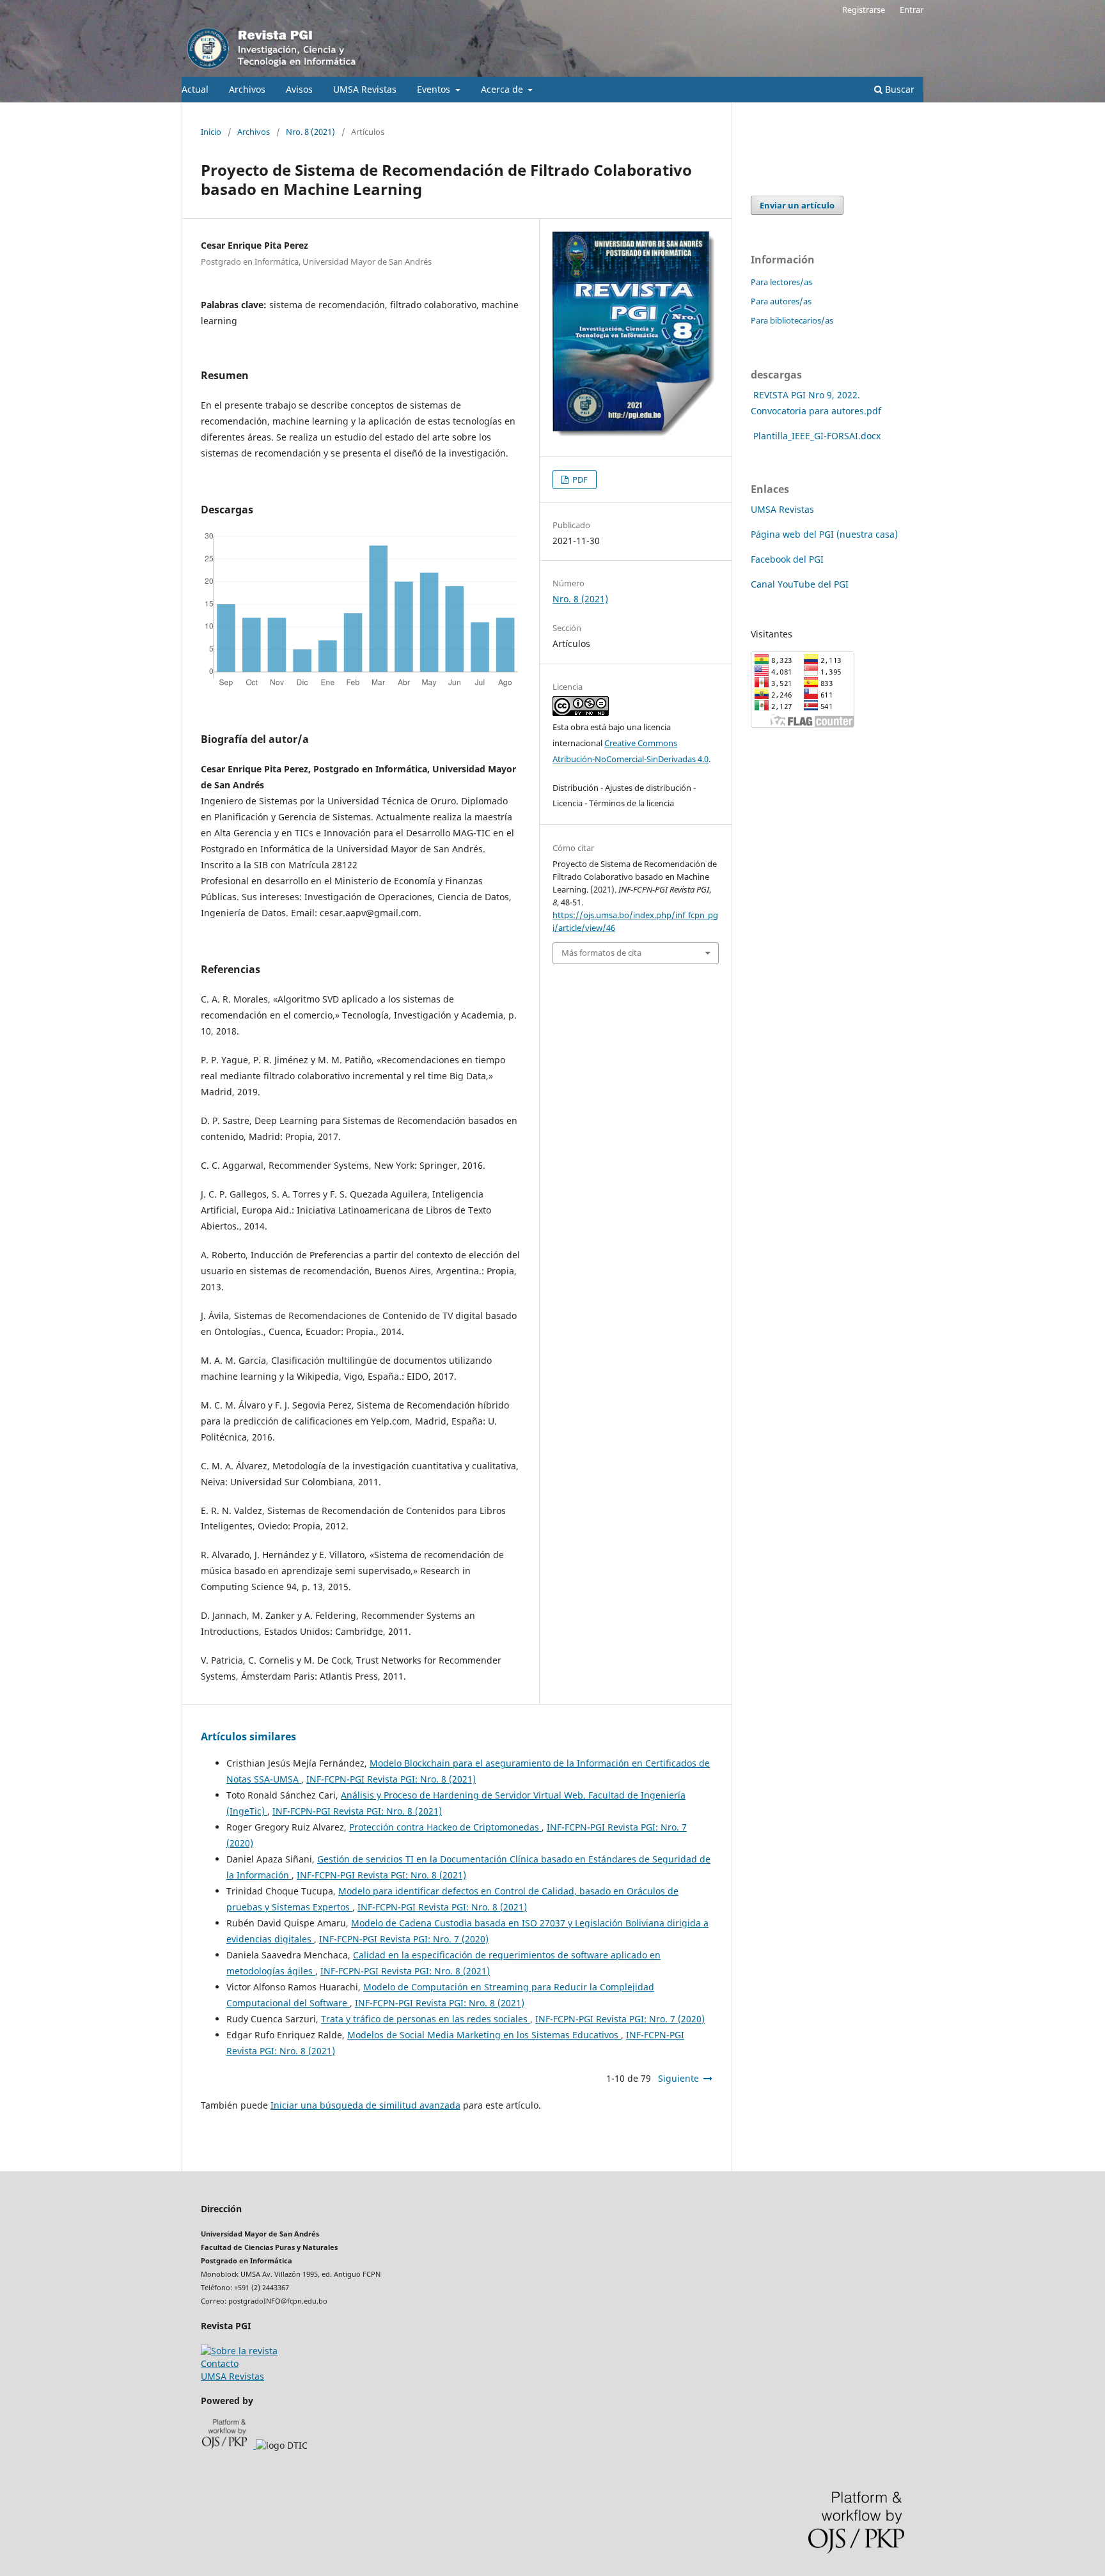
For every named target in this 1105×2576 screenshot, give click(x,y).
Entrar (912, 10)
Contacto (220, 2363)
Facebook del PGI (787, 559)
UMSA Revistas (365, 89)
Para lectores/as (781, 282)
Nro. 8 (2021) (310, 132)
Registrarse (864, 10)
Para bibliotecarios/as (792, 320)
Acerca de (503, 89)
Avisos (299, 89)
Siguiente (678, 2078)
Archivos (247, 89)
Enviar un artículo (797, 205)
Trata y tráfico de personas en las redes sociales (426, 2019)
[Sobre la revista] (239, 2351)
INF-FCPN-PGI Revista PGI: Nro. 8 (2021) (391, 1779)
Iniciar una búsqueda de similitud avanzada (365, 2105)
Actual (195, 89)
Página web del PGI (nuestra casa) (824, 534)
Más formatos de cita (601, 953)
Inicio (211, 132)
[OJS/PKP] (229, 2445)
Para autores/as (781, 301)
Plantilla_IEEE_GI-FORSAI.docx (817, 436)
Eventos (435, 89)
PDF (579, 480)
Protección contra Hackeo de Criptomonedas (445, 1827)
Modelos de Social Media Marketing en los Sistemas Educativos (484, 2035)
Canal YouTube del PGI (800, 584)
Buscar (898, 89)
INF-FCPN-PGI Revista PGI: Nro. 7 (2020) (404, 1939)
